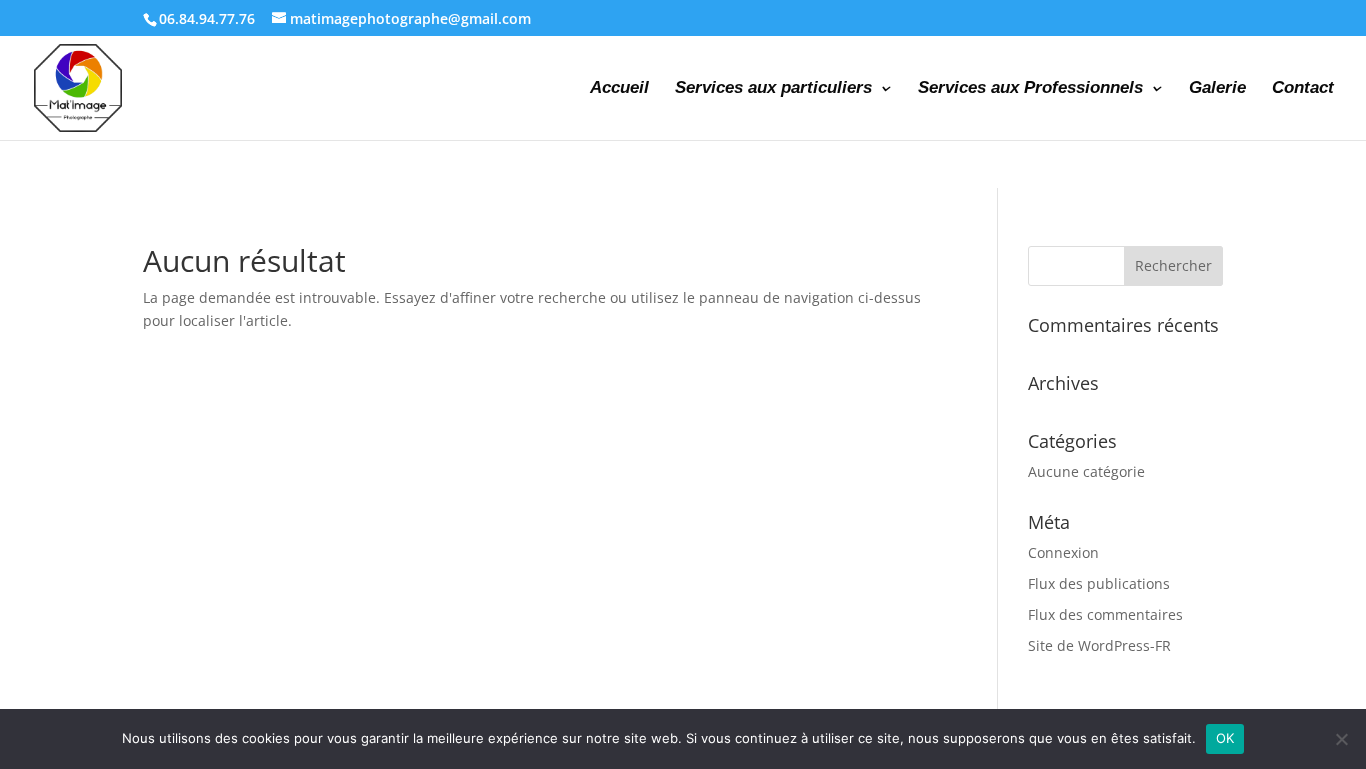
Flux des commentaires (1105, 614)
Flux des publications (1099, 583)
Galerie (1217, 89)
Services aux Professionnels (1030, 89)
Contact (1303, 89)
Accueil (619, 89)
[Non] (1341, 739)
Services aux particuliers (773, 89)
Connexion (1063, 552)
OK (1225, 738)
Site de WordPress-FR (1099, 645)
